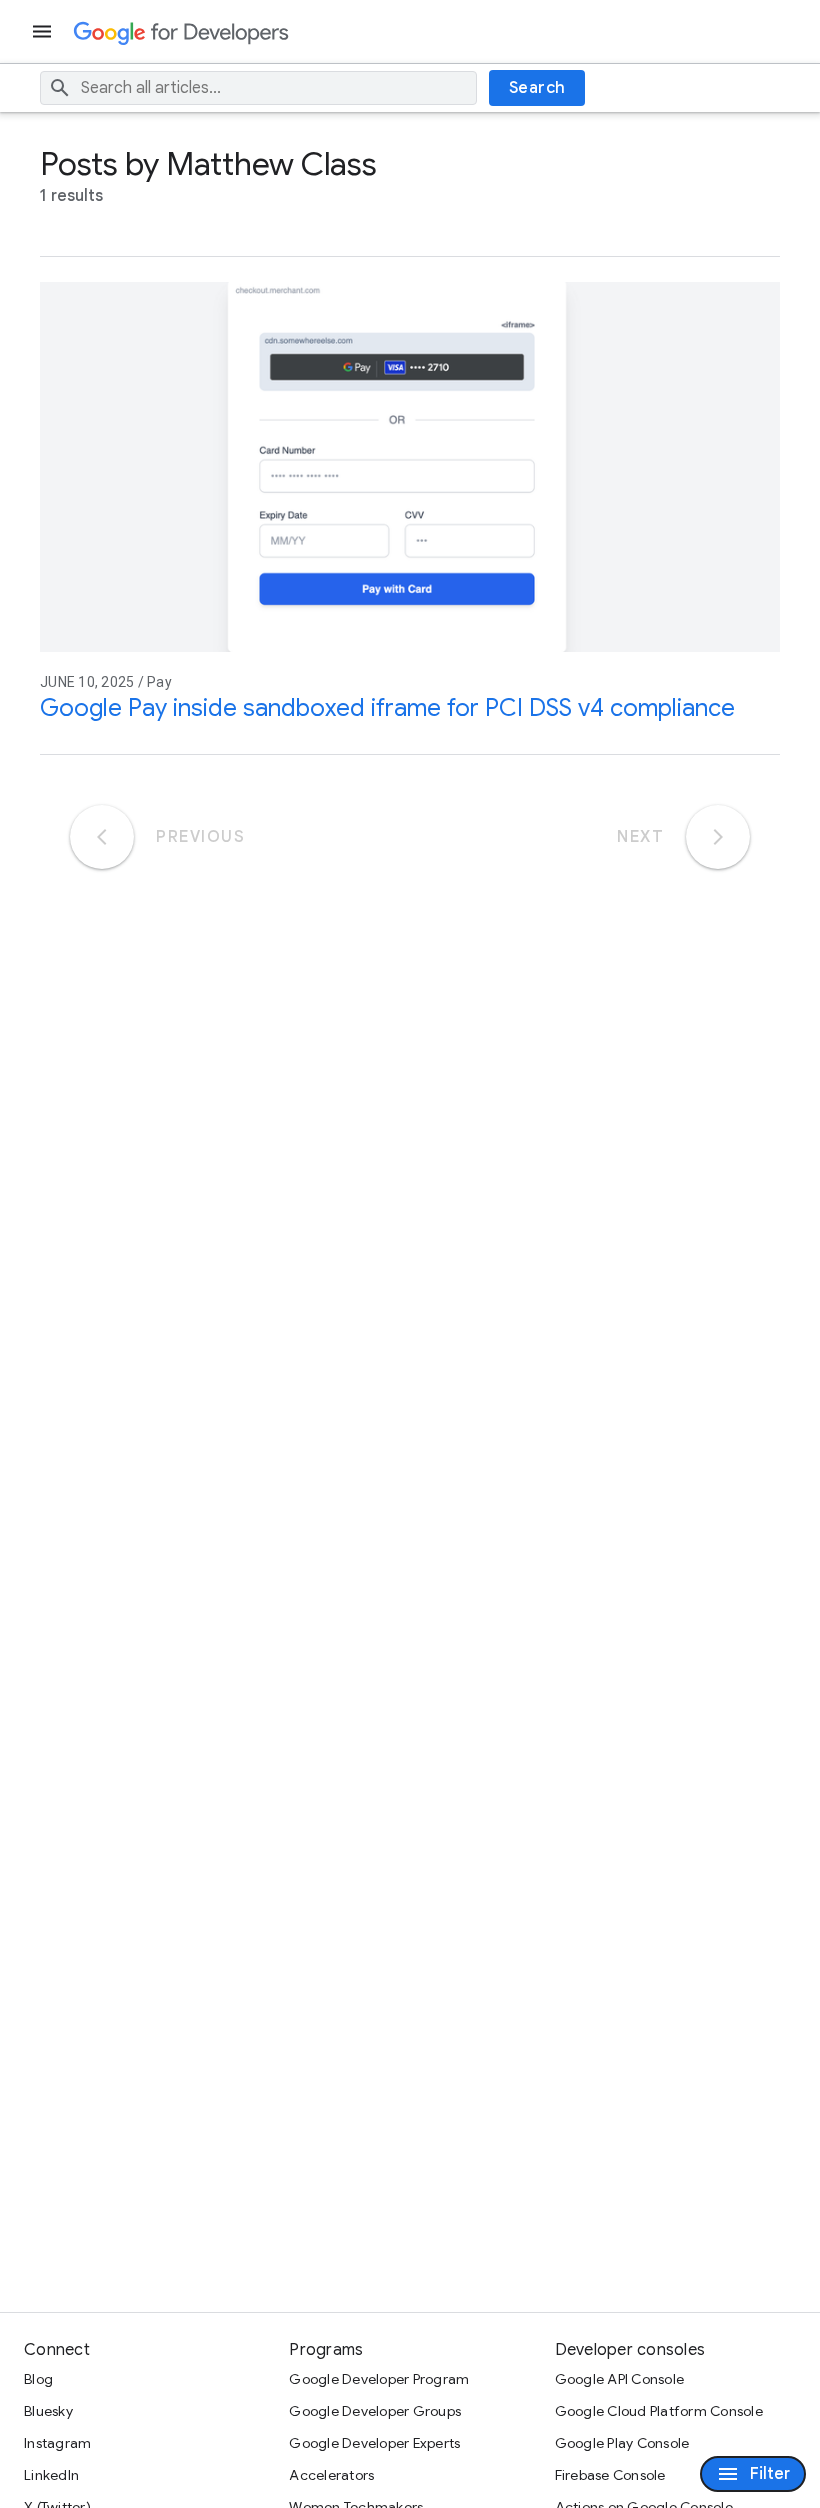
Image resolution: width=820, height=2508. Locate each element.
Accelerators (331, 2475)
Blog (38, 2379)
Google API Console (620, 2379)
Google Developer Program (379, 2379)
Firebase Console (610, 2475)
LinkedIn (51, 2475)
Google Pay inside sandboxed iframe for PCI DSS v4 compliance (387, 708)
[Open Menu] (44, 31)
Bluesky (48, 2411)
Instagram (57, 2443)
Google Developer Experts (374, 2443)
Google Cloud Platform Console (659, 2411)
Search (537, 88)
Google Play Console (622, 2443)
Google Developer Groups (375, 2411)
